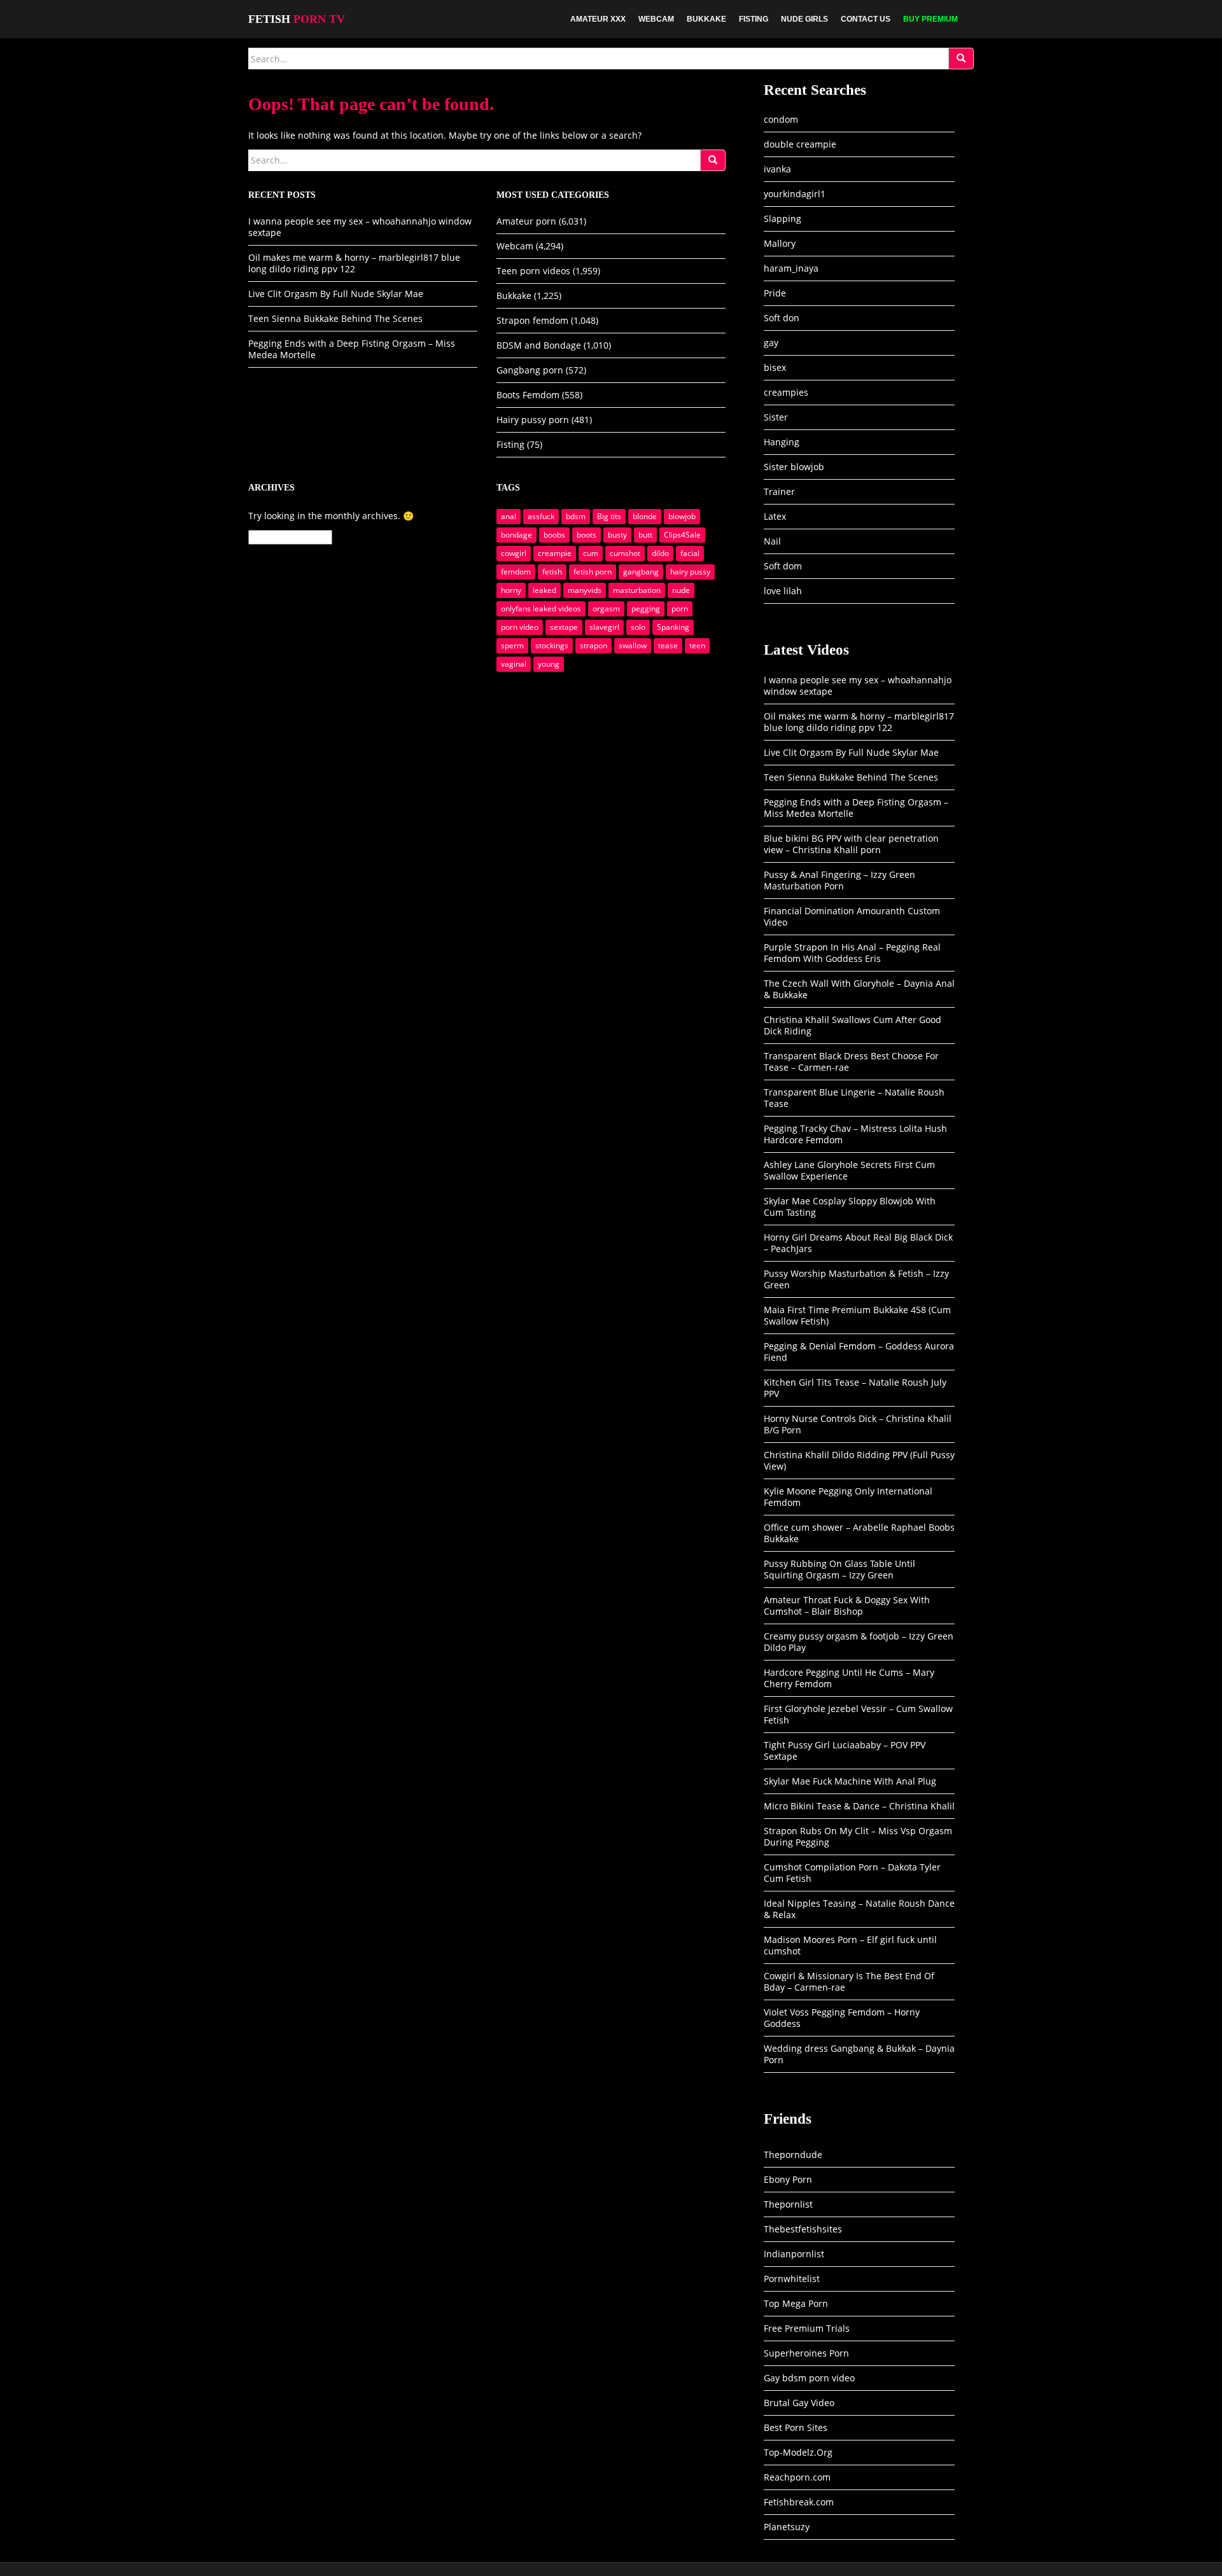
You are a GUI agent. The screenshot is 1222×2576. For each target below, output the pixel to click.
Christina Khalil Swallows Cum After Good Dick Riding (853, 1025)
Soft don (782, 318)
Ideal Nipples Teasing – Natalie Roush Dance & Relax (859, 1909)
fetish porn (593, 572)
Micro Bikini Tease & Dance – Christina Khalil (859, 1806)
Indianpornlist (794, 2254)
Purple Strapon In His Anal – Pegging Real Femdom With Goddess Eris (852, 953)
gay (771, 343)
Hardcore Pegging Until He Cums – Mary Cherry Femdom (849, 1678)
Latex (775, 516)
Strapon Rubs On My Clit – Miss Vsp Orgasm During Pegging (858, 1836)
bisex (775, 367)
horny (511, 590)
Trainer (779, 491)
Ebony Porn (788, 2179)
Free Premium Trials (807, 2328)
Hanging (782, 442)
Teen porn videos (533, 271)
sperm (512, 645)
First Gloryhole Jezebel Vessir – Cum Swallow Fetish (858, 1714)
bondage (516, 535)
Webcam (656, 19)
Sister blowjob (794, 467)
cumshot (625, 553)
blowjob (682, 516)
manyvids (585, 590)
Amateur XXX (598, 19)
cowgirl (514, 553)
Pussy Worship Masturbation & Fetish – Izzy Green (856, 1279)
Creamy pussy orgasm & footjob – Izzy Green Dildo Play (859, 1642)
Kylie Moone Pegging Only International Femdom (848, 1497)
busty (617, 535)
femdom (516, 572)
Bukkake (706, 19)
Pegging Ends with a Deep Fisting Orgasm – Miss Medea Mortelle (352, 349)
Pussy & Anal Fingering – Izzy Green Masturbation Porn (839, 880)
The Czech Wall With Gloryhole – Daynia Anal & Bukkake (859, 989)
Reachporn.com (797, 2477)
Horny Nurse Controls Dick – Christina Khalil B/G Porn (858, 1424)
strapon (593, 645)
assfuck (541, 516)
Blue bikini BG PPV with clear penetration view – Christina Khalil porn (851, 844)
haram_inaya (791, 268)
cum (591, 553)
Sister (776, 417)
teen (697, 645)
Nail (772, 541)
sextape (564, 627)
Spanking (673, 627)
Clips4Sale (682, 535)
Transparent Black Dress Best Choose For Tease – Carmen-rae (851, 1062)
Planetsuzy (787, 2527)
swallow (633, 645)
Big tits (609, 516)
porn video (520, 627)
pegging (646, 609)
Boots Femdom (528, 395)
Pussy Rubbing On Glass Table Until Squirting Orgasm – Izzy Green (839, 1569)
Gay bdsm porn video (809, 2378)
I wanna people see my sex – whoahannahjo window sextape (360, 227)
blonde (645, 516)
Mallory (780, 243)
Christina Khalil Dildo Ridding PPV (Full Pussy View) (859, 1460)
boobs (554, 535)
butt (645, 535)
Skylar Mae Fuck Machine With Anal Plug (850, 1781)
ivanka (777, 169)
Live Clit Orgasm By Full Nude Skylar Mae (336, 294)
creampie (555, 553)
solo (638, 627)
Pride (775, 293)
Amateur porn (526, 221)
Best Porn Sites (796, 2427)
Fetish (297, 19)
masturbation (637, 590)
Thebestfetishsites (803, 2229)
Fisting (754, 19)
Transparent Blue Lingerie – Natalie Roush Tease (854, 1098)
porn (680, 609)
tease (668, 645)
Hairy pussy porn (533, 420)
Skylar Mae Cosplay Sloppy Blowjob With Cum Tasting (850, 1207)
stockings (552, 645)
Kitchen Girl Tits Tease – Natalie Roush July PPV (855, 1388)
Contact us (866, 19)
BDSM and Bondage (539, 345)
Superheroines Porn (806, 2353)
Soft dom (783, 566)
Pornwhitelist (792, 2279)
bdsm (576, 516)
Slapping (783, 219)
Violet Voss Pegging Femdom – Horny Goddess (842, 2018)
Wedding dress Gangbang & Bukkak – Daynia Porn (859, 2054)
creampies (786, 392)
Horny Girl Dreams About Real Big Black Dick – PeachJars (858, 1243)
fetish (552, 572)
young (549, 664)
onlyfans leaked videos (541, 609)
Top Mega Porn (796, 2303)
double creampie (800, 144)
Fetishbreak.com (799, 2502)
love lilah (783, 591)
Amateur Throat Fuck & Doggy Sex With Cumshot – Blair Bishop (847, 1605)
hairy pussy (690, 572)
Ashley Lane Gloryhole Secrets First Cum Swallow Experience (849, 1170)
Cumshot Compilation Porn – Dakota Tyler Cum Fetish (852, 1873)
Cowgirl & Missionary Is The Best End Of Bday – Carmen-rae (849, 1981)
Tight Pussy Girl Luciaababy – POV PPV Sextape (845, 1751)
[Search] (961, 59)
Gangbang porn (530, 370)
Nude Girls (804, 19)
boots (586, 535)
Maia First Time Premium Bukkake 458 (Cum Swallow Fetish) (857, 1315)
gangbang (641, 572)
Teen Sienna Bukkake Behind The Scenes (335, 318)
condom (781, 119)
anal (509, 516)
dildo (660, 553)
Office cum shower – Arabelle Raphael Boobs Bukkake (859, 1533)
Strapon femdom (532, 320)
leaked (544, 590)
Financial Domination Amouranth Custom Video (852, 916)
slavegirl (604, 627)
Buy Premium (931, 19)
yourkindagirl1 (795, 194)
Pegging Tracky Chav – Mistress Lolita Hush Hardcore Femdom (855, 1134)
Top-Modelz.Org (798, 2452)
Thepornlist (788, 2204)
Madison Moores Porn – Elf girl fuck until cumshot (850, 1945)
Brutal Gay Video (799, 2403)
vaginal (514, 664)
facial (690, 553)
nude (681, 590)
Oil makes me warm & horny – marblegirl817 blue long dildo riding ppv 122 (354, 263)
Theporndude (793, 2155)
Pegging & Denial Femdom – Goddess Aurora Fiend (859, 1352)
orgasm (606, 609)
